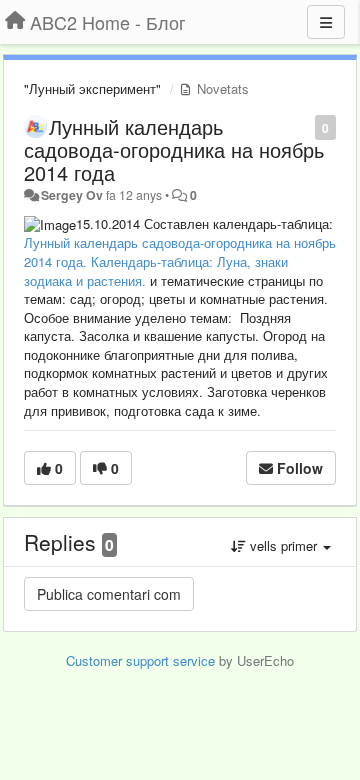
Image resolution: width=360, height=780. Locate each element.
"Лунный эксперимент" (92, 88)
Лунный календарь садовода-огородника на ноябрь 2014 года (174, 149)
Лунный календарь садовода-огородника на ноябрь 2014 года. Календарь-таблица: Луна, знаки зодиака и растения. (180, 261)
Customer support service (140, 660)
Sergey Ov (72, 195)
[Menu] (326, 22)
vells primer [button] (283, 545)
